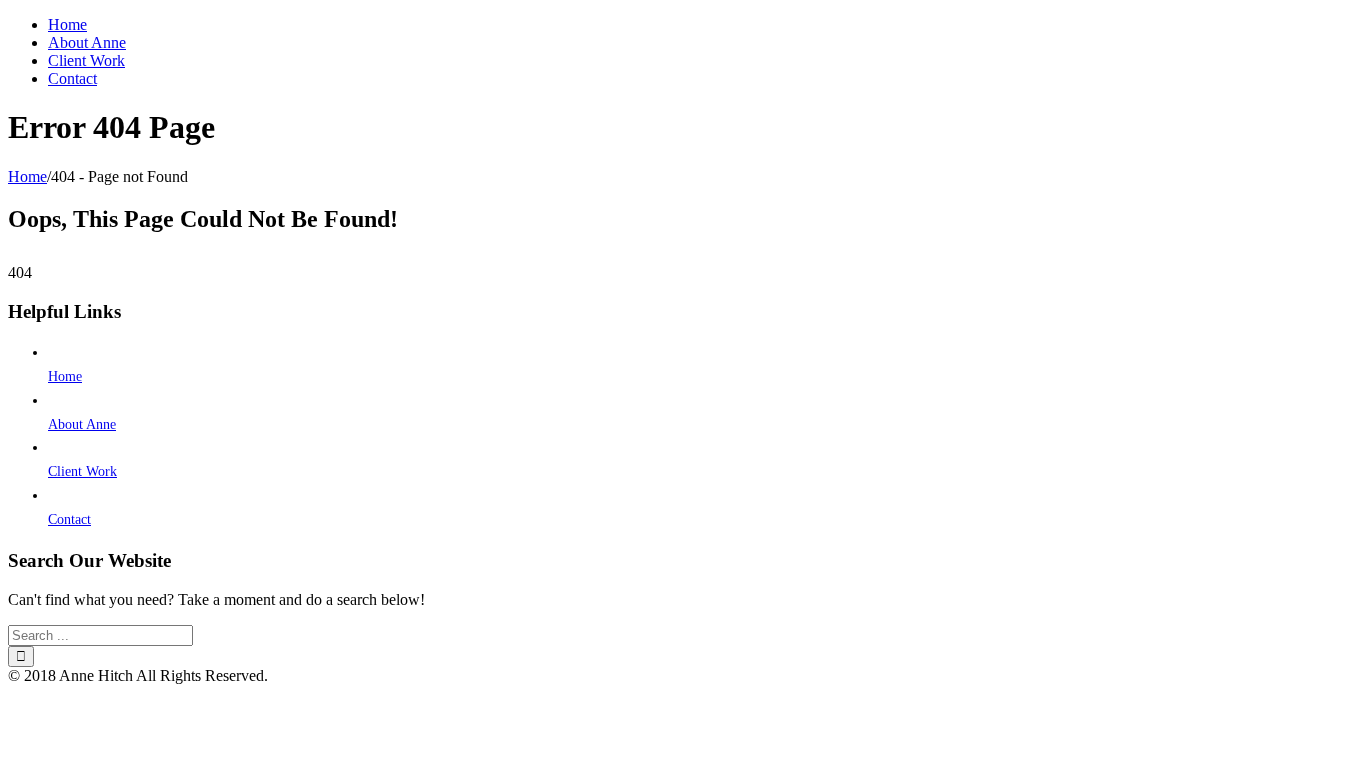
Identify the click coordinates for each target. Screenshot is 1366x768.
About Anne (82, 424)
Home (65, 376)
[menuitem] (703, 25)
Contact (69, 519)
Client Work (82, 471)
